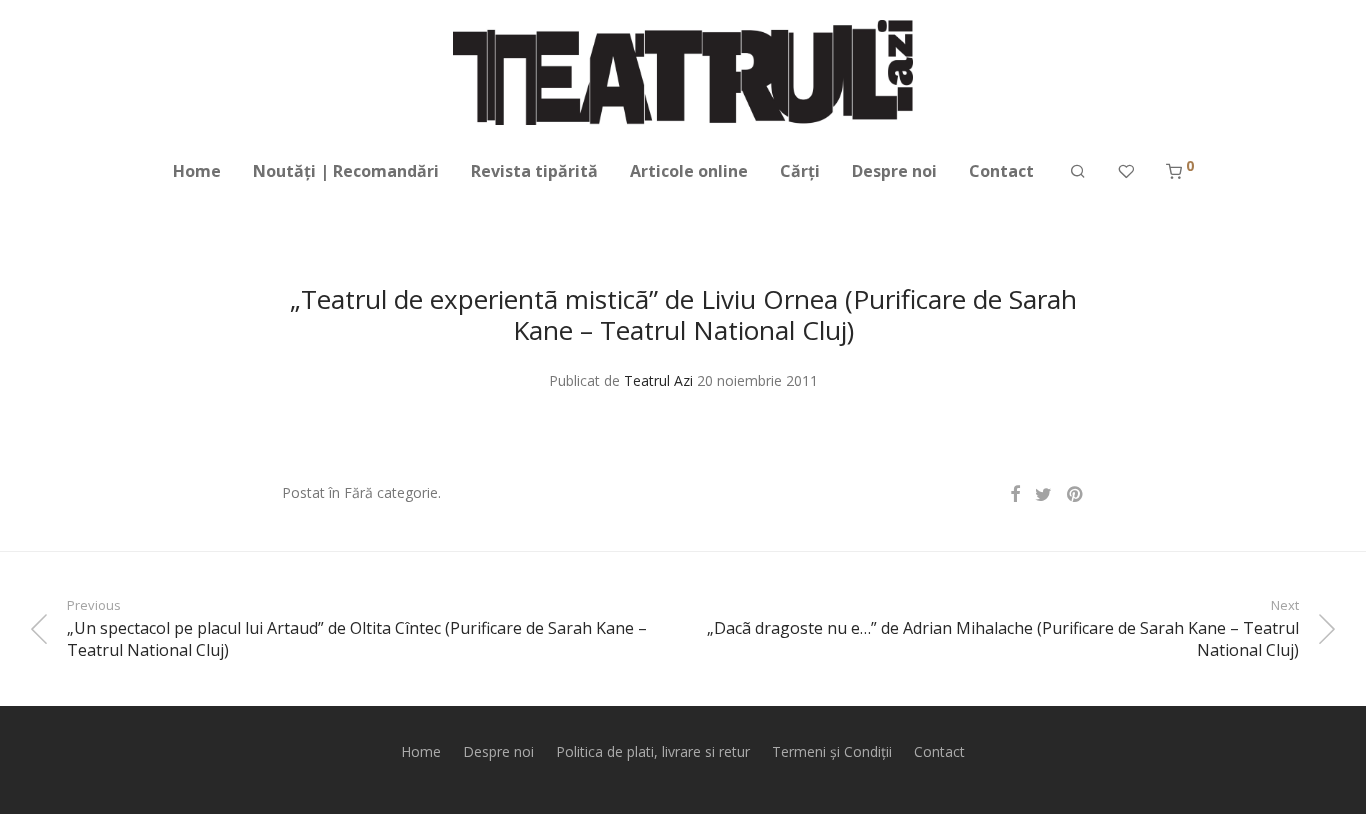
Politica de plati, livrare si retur (653, 751)
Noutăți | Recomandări (346, 171)
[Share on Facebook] (1015, 494)
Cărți (800, 171)
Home (197, 171)
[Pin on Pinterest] (1076, 494)
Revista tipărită (534, 171)
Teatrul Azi (658, 380)
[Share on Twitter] (1043, 494)
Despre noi (894, 171)
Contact (1001, 171)
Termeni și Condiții (832, 751)
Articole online (689, 171)
